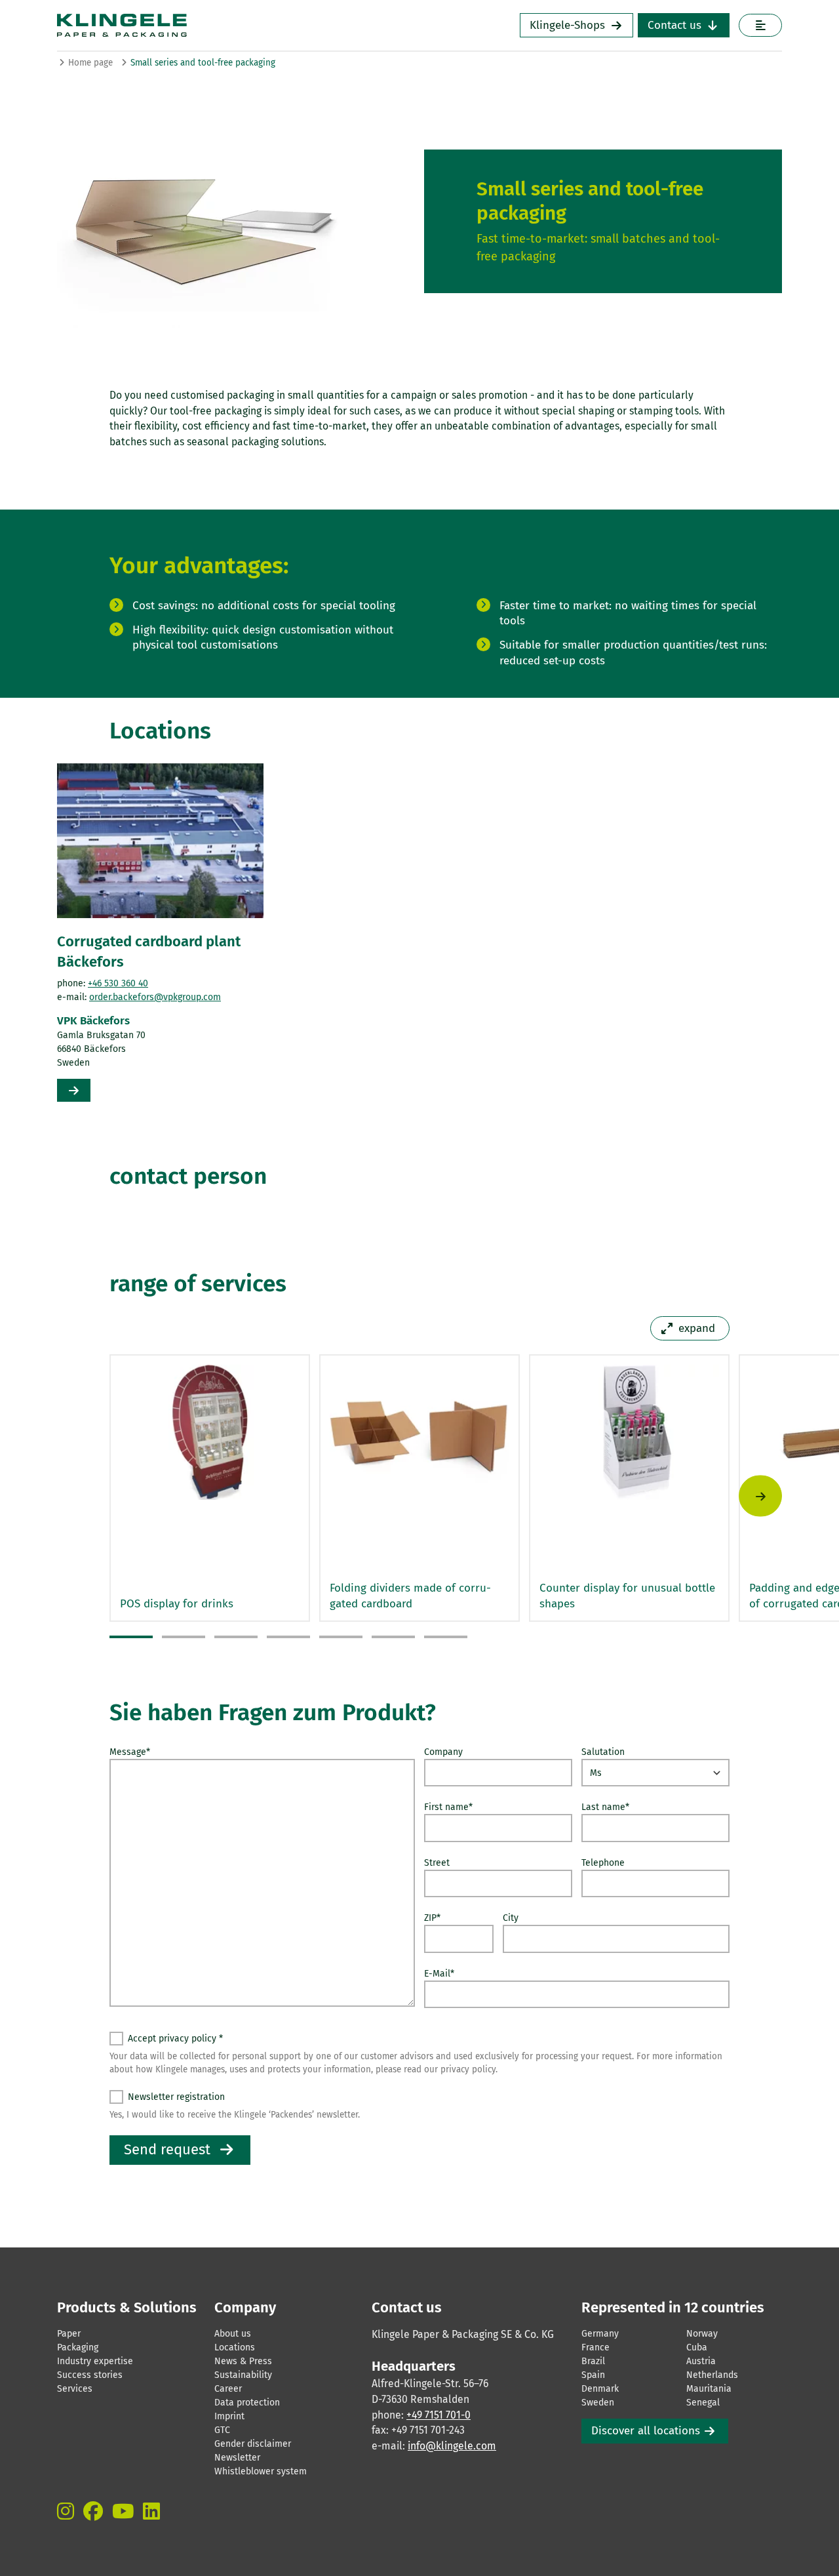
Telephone (603, 1863)
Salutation (603, 1752)
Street (437, 1863)
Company (443, 1752)
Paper (69, 2334)
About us (233, 2334)
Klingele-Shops (567, 25)
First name (448, 1807)
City (511, 1918)
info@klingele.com (452, 2446)
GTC (222, 2430)
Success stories (90, 2375)
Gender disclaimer (253, 2444)
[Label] (760, 25)
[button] (131, 1637)
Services (75, 2389)
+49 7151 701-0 (439, 2415)
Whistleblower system (261, 2471)
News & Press (243, 2361)
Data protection (247, 2403)
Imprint (229, 2416)
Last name (605, 1807)
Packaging (78, 2347)
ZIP (432, 1918)
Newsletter (237, 2458)
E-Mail (439, 1974)
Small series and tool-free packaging (203, 63)
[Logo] (210, 25)
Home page (90, 63)
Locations (235, 2347)
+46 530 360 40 (118, 983)
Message (130, 1752)
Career (228, 2389)
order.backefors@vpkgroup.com (155, 997)
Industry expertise (95, 2361)
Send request (167, 2149)
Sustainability (243, 2375)
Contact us (674, 25)
